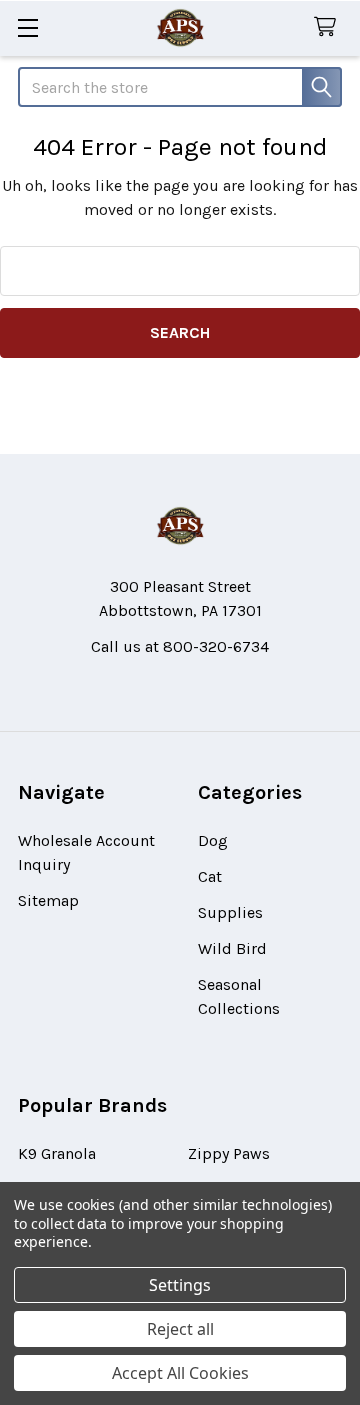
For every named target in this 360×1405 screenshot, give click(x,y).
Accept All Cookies (180, 1373)
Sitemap (48, 900)
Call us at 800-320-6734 (180, 646)
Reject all (180, 1329)
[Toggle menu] (27, 27)
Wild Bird (232, 948)
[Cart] (329, 27)
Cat (210, 876)
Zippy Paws (229, 1153)
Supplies (230, 912)
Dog (213, 840)
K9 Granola (57, 1153)
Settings (180, 1285)
